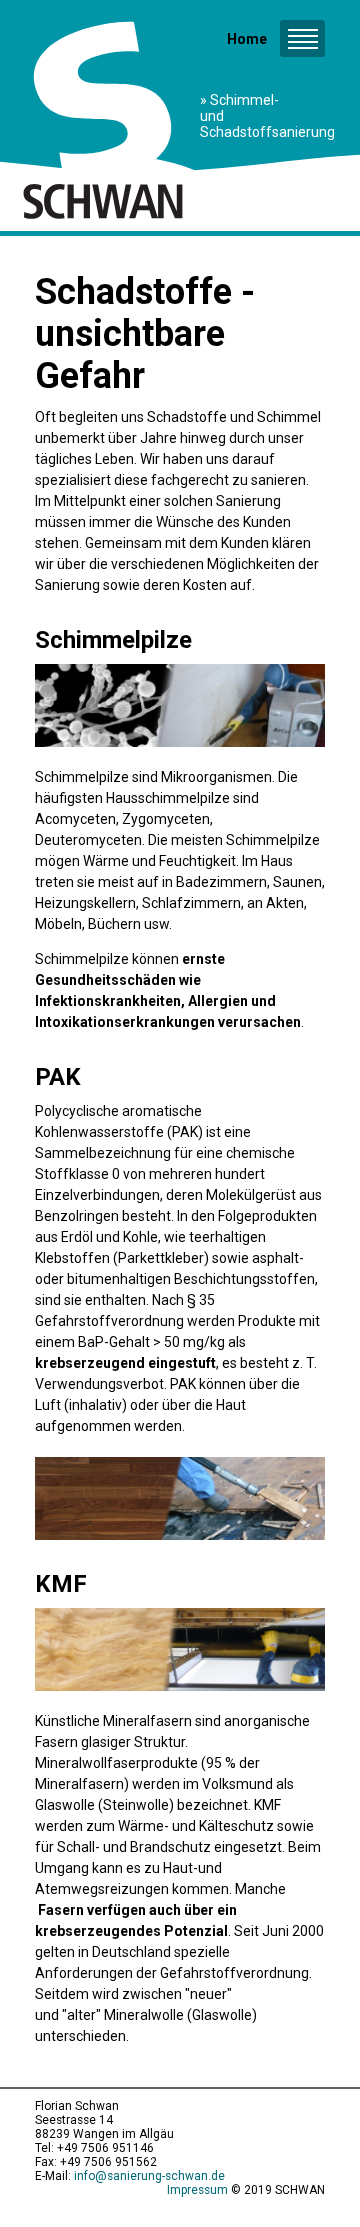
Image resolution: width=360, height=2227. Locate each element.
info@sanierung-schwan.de (149, 2176)
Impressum (197, 2190)
